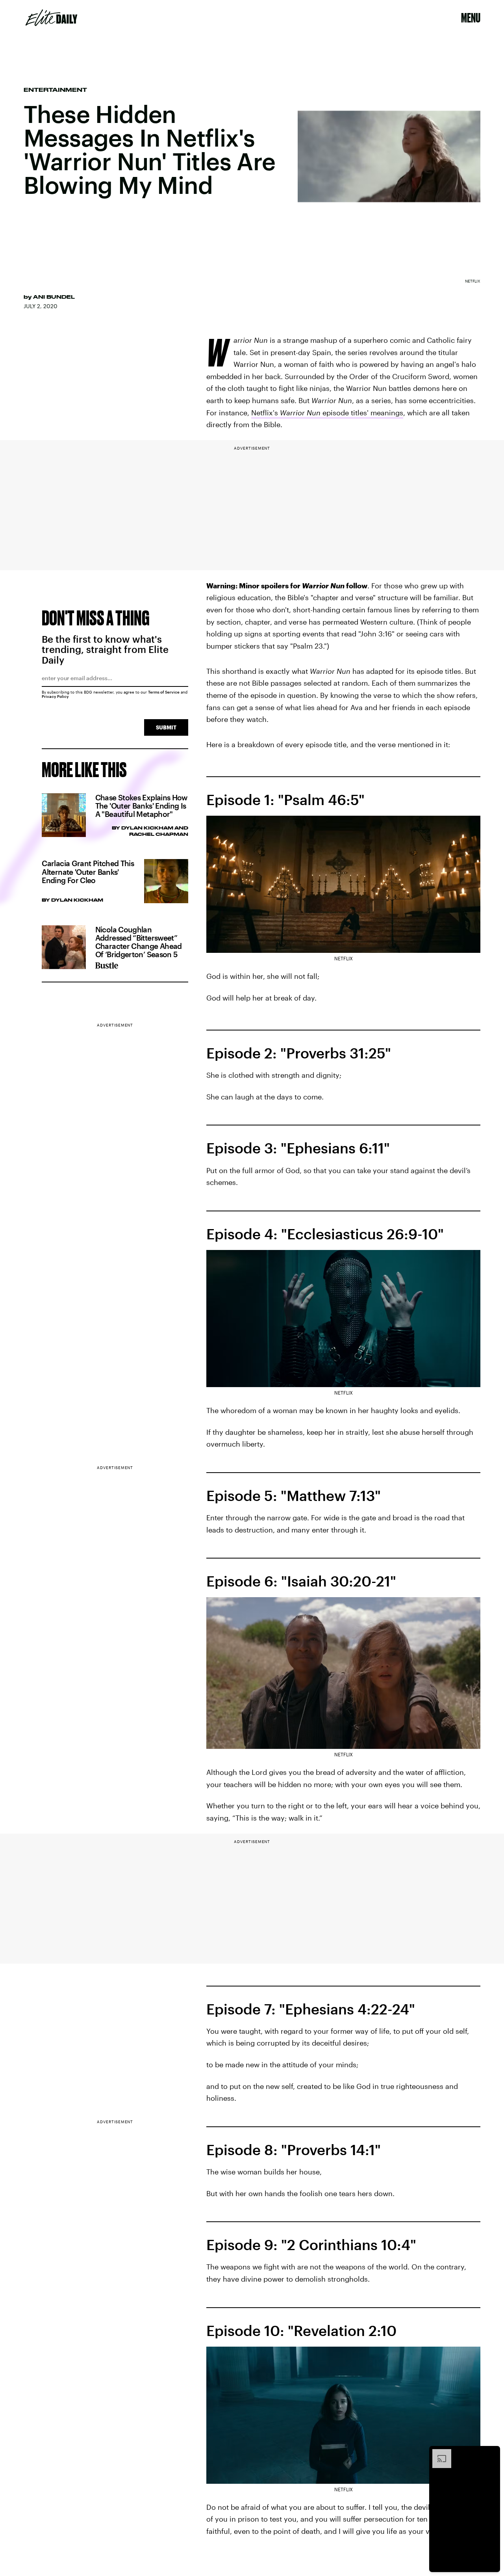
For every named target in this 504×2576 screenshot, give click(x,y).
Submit (166, 727)
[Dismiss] (491, 2453)
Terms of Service (164, 692)
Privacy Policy (55, 696)
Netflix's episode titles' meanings (327, 413)
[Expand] (438, 2453)
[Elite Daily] (51, 18)
